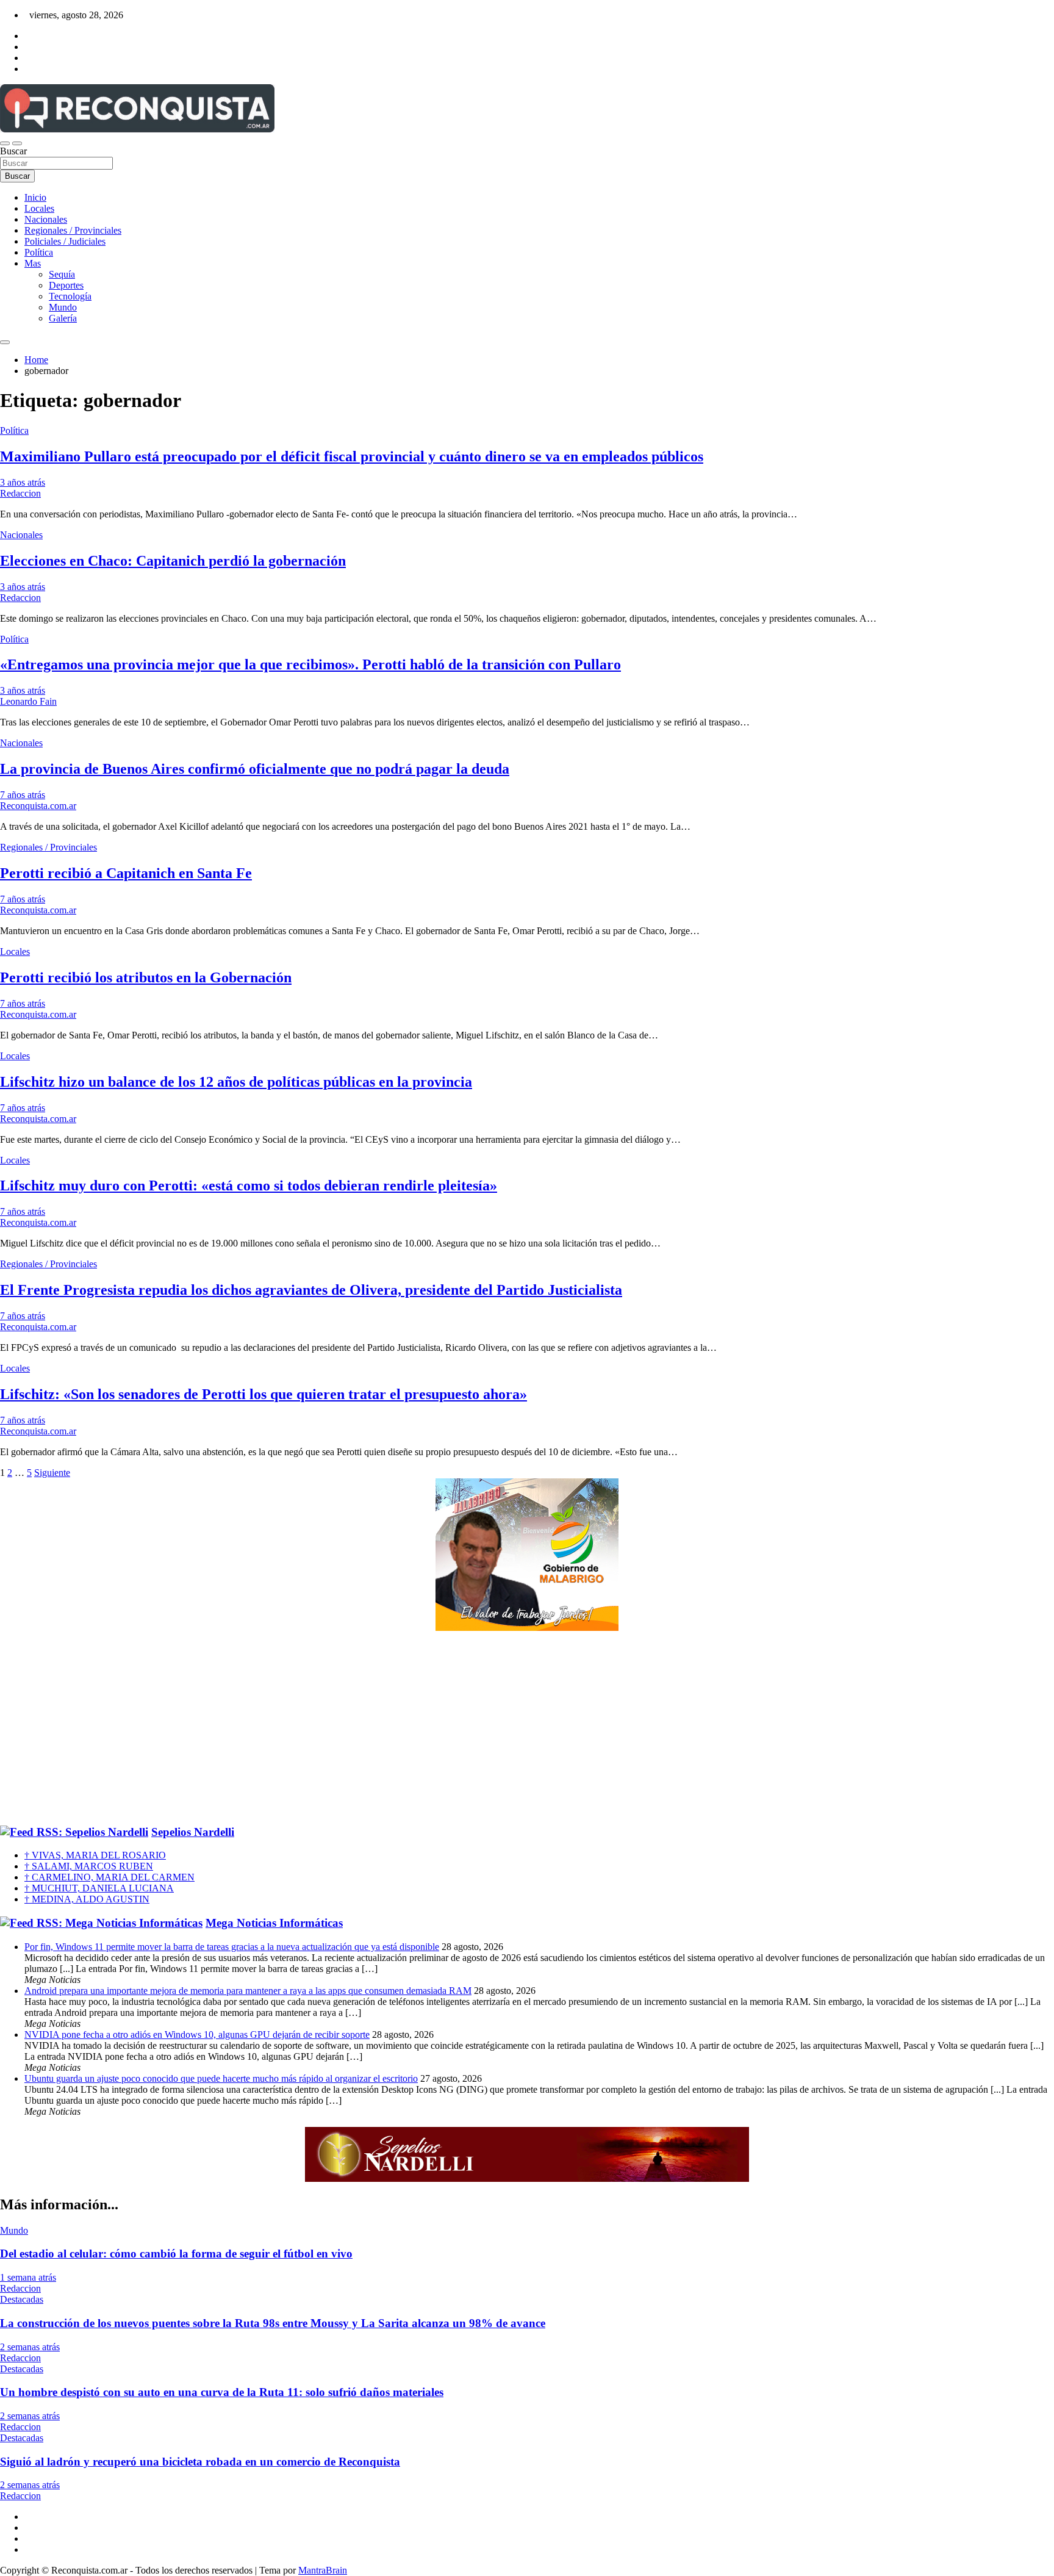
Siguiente (52, 1473)
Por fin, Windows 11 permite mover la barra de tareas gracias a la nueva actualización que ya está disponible (232, 1947)
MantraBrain (323, 2570)
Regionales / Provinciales (73, 230)
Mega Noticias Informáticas (274, 1923)
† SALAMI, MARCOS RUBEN (89, 1866)
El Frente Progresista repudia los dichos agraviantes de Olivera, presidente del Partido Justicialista (311, 1290)
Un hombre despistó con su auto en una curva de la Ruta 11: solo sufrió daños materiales (222, 2392)
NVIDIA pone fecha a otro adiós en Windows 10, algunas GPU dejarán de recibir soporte (197, 2035)
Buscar (13, 151)
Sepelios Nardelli (193, 1832)
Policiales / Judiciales (65, 241)
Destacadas (22, 2299)
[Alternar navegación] (5, 143)
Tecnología (70, 296)
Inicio (35, 197)
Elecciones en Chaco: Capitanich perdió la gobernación (173, 561)
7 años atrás (23, 795)
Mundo (63, 307)
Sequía (62, 274)
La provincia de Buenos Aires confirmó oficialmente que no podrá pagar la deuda (255, 769)
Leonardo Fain (28, 701)
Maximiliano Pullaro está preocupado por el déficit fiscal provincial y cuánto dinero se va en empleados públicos (352, 456)
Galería (63, 318)
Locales (39, 208)
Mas (33, 263)
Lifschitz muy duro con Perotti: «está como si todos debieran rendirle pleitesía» (249, 1185)
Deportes (66, 285)
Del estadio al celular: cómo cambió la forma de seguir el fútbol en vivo (176, 2254)
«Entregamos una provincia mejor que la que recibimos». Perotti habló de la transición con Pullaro (310, 664)
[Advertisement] (527, 1729)
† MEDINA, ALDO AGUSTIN (87, 1899)
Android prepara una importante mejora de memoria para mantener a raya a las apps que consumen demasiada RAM (248, 1991)
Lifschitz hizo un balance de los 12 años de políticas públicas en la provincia (236, 1082)
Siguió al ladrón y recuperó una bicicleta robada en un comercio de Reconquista (200, 2462)
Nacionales (46, 219)
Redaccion (20, 493)
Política (39, 252)
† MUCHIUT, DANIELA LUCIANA (99, 1888)
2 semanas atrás (30, 2347)
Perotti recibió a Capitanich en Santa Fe (126, 873)
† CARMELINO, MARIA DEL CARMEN (109, 1877)
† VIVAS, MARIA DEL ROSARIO (95, 1855)
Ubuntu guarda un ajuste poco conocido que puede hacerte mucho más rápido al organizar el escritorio (221, 2078)
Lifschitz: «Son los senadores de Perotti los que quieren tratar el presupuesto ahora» (263, 1394)
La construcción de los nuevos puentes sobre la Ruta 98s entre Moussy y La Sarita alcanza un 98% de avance (273, 2323)
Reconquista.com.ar (38, 806)
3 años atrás (23, 482)
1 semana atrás (28, 2277)
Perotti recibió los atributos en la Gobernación (146, 977)
